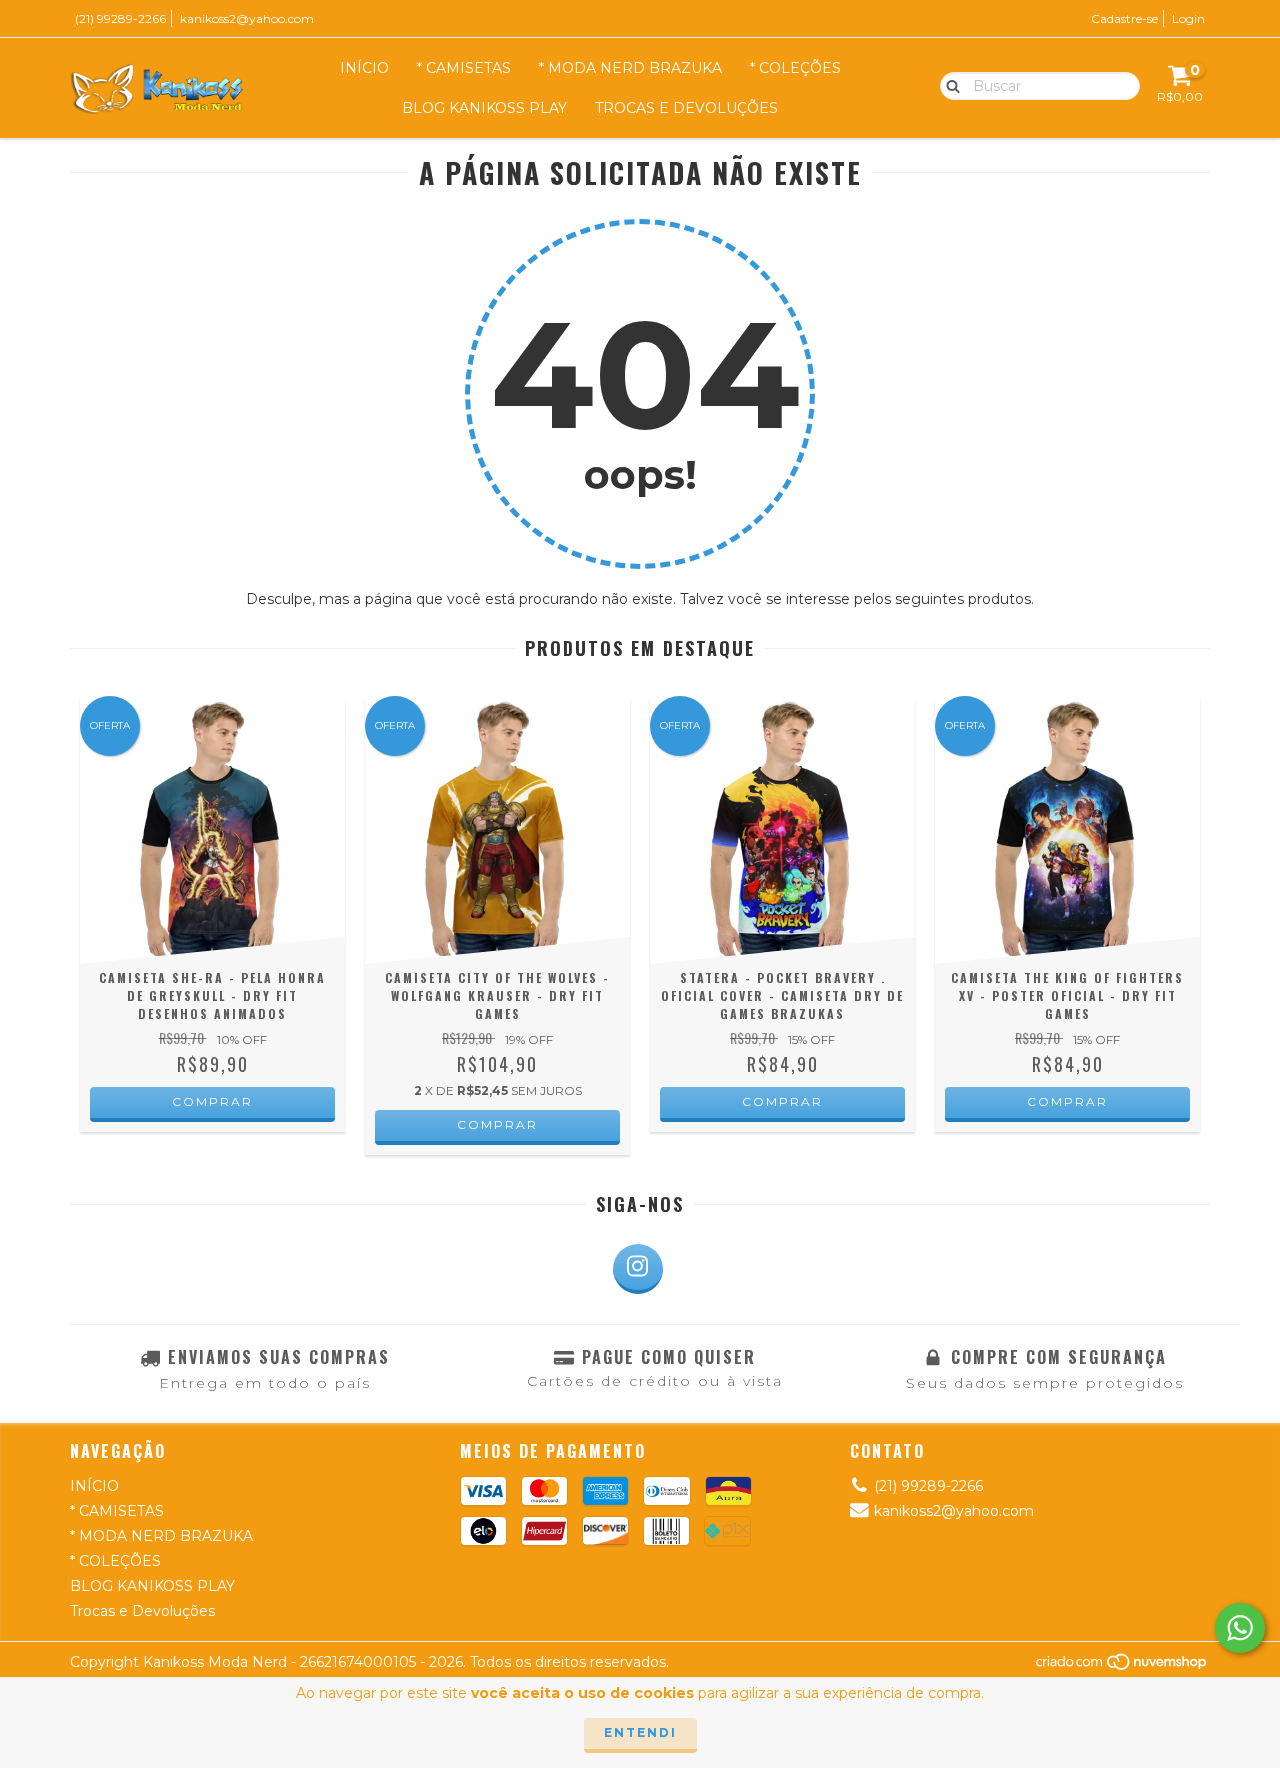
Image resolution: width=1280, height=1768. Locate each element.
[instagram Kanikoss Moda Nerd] (638, 1269)
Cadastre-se (1124, 18)
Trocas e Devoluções (686, 108)
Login (1188, 18)
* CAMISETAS (464, 68)
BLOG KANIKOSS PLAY (484, 108)
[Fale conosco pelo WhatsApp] (1240, 1628)
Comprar (212, 1101)
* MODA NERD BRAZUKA (630, 68)
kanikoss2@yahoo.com (247, 18)
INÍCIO (364, 68)
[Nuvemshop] (1122, 1666)
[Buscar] (948, 85)
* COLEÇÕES (795, 68)
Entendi (640, 1732)
